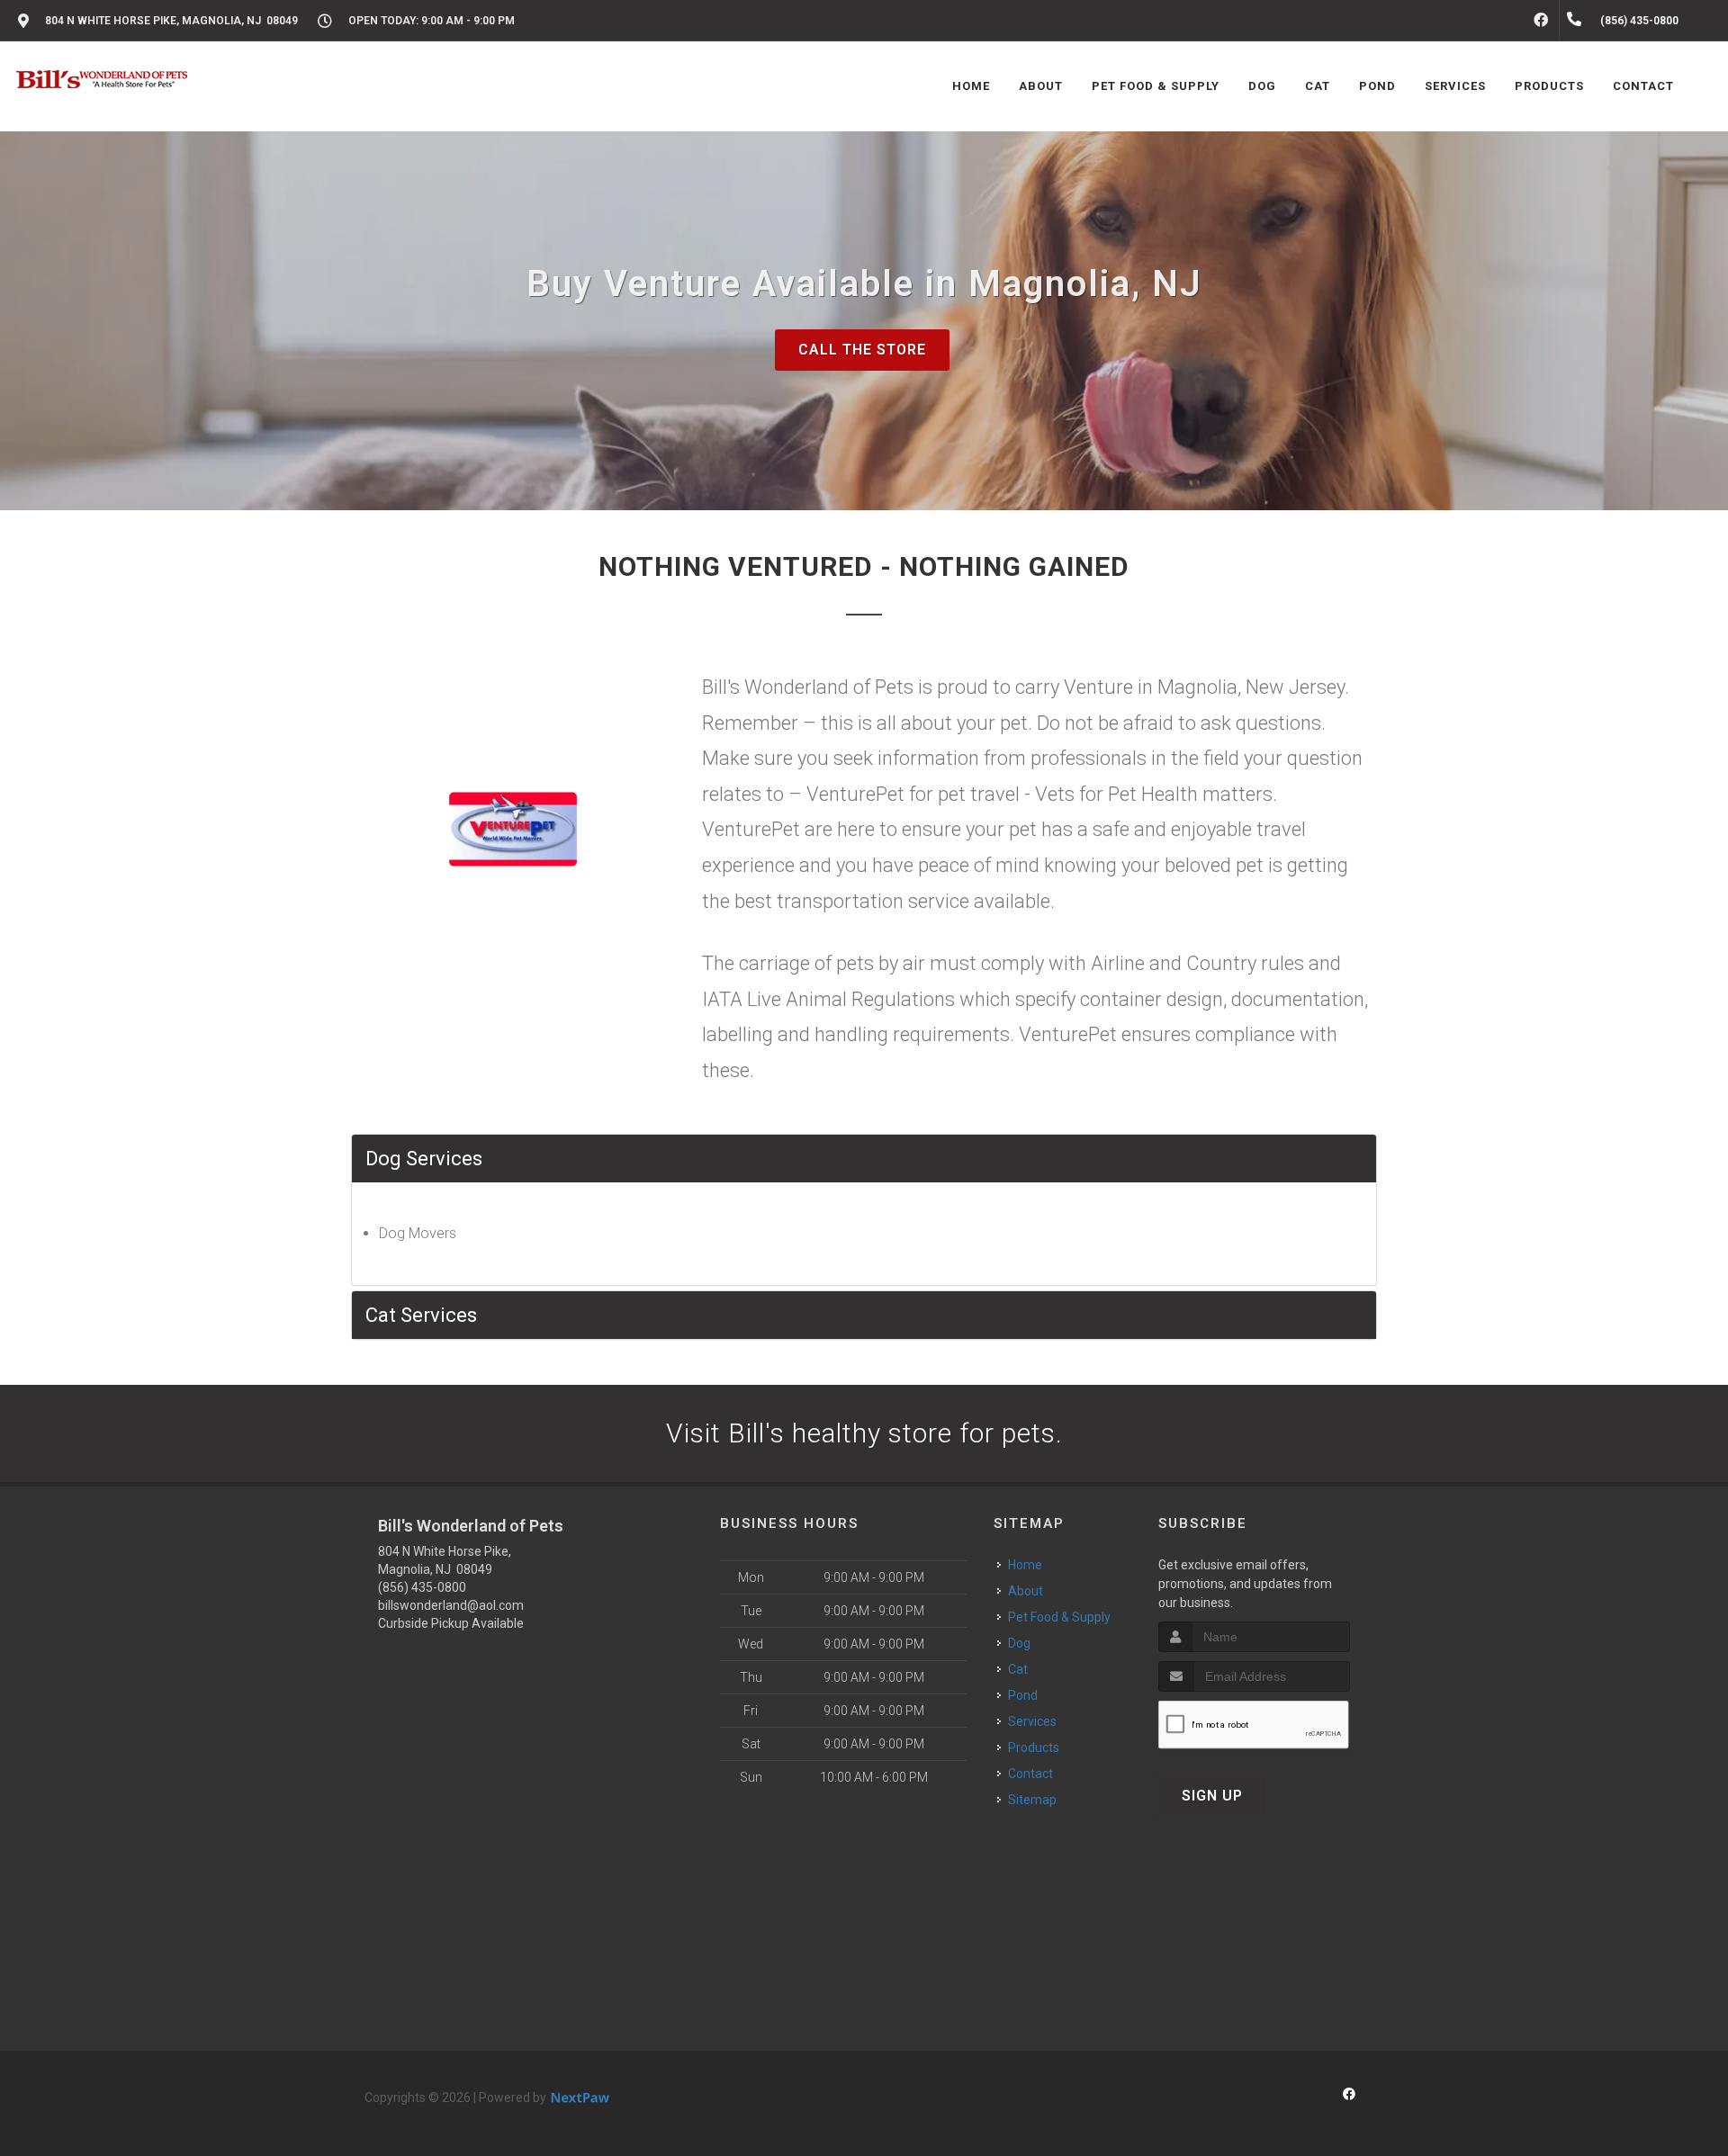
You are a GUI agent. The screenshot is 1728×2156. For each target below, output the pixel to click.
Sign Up (1212, 1796)
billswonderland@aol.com (451, 1605)
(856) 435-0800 (422, 1587)
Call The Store (862, 350)
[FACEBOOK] (1541, 21)
